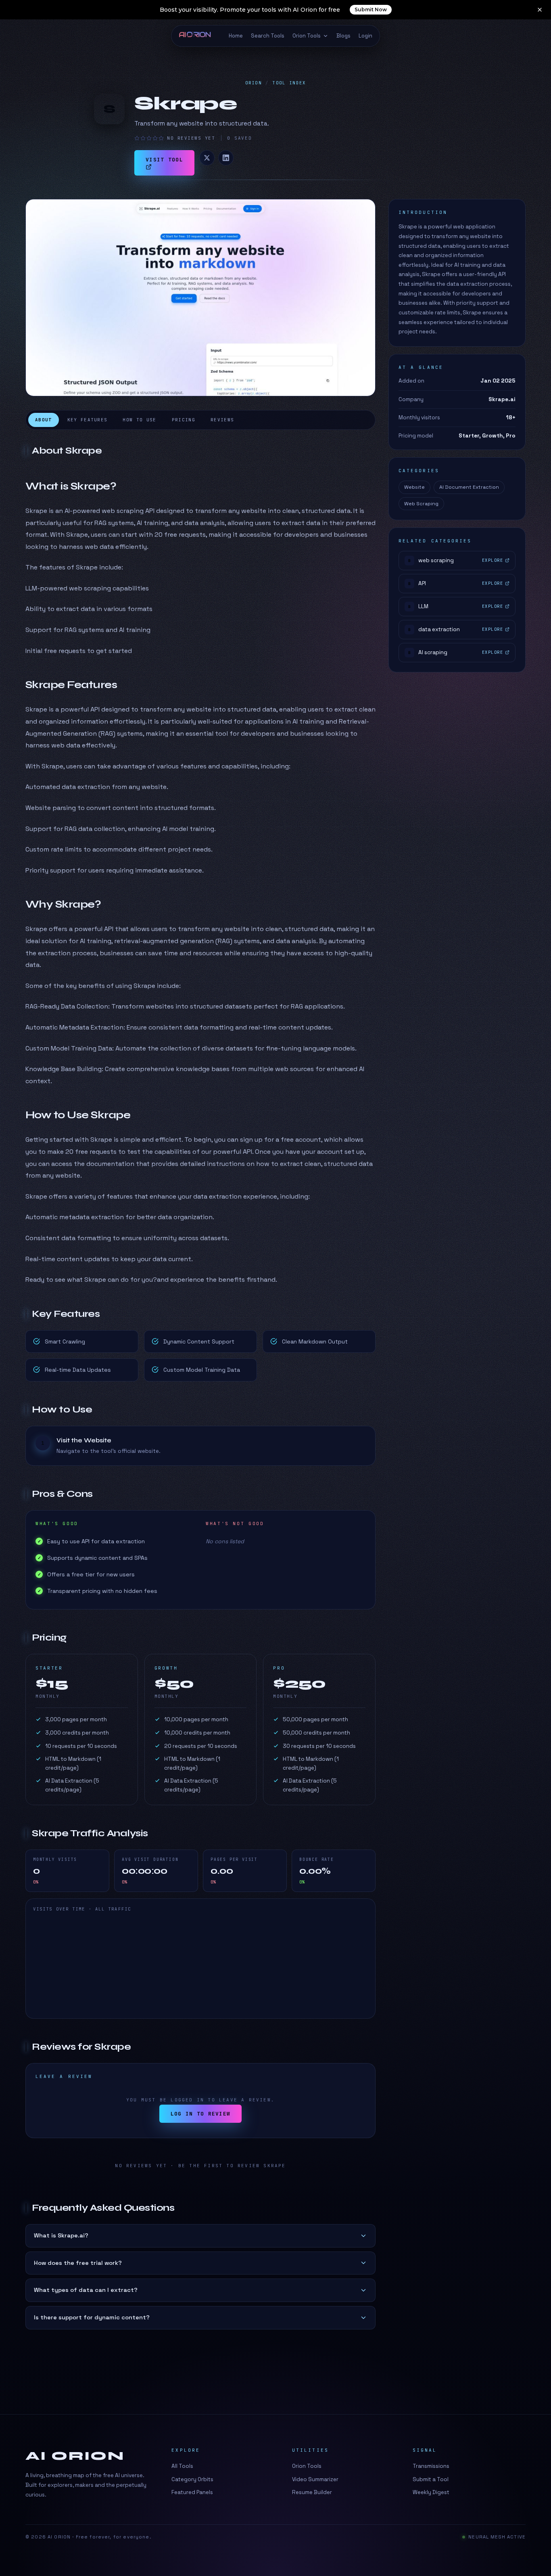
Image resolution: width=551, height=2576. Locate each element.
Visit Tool (164, 160)
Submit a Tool (431, 2479)
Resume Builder (312, 2492)
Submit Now (371, 9)
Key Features (88, 420)
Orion (254, 83)
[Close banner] (540, 10)
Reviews (222, 420)
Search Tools (268, 36)
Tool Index (289, 83)
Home (236, 36)
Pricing (184, 420)
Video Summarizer (315, 2479)
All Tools (182, 2466)
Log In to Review (201, 2114)
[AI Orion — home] (198, 36)
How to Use (139, 420)
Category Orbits (192, 2479)
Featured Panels (192, 2492)
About (44, 420)
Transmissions (431, 2466)
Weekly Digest (431, 2492)
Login (365, 36)
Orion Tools (307, 36)
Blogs (343, 36)
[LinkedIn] (226, 158)
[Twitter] (207, 158)
